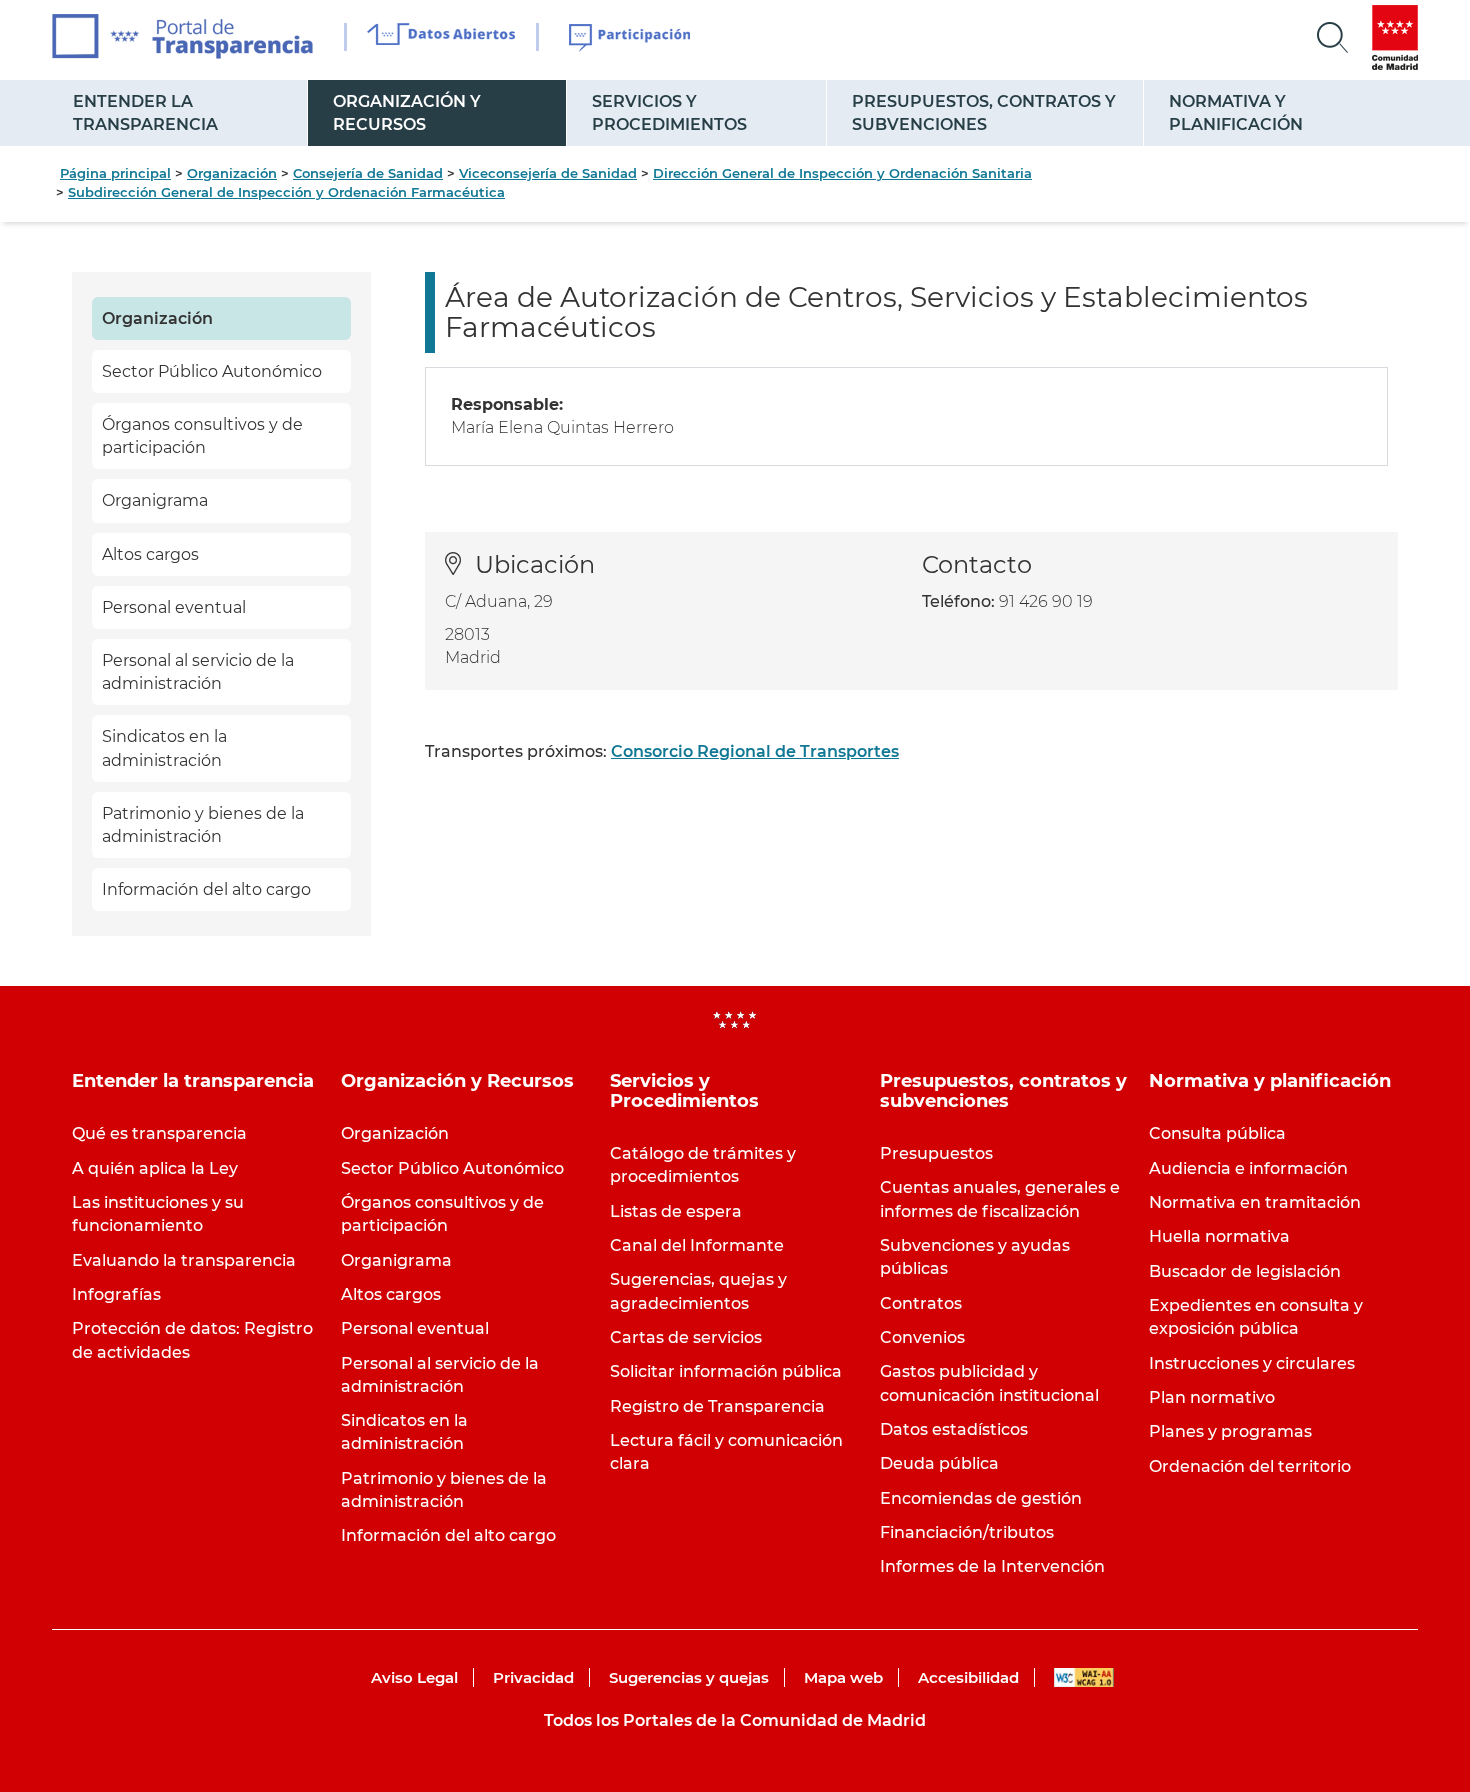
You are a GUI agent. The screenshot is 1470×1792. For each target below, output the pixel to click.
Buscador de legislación (1245, 1271)
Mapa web (843, 1677)
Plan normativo (1212, 1397)
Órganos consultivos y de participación (202, 436)
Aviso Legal (414, 1677)
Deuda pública (939, 1463)
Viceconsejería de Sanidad (548, 173)
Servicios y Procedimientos (669, 113)
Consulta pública (1217, 1133)
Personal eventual (174, 607)
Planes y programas (1230, 1431)
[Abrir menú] (1333, 38)
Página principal (115, 173)
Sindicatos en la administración (164, 748)
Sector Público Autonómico (212, 371)
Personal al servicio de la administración (198, 672)
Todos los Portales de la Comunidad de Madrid (735, 1720)
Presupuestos (936, 1153)
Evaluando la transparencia (184, 1260)
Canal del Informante (697, 1245)
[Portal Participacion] (630, 38)
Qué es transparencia (159, 1133)
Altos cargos (150, 554)
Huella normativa (1219, 1236)
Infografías (116, 1294)
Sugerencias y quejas (689, 1677)
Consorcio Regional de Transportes (755, 751)
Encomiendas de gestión (981, 1498)
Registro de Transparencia (717, 1406)
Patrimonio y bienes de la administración (203, 825)
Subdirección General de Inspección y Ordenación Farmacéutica (286, 192)
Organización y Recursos (407, 113)
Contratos (921, 1303)
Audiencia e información (1248, 1168)
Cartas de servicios (686, 1337)
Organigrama (155, 500)
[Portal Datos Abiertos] (441, 37)
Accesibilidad (968, 1677)
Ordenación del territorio (1250, 1466)
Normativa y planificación (1236, 113)
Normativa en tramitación (1255, 1202)
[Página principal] (182, 36)
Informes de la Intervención (992, 1566)
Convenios (922, 1337)
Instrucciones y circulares (1252, 1363)
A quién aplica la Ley (155, 1168)
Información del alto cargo (206, 889)
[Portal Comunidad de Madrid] (1395, 37)
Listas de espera (676, 1211)
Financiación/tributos (967, 1532)
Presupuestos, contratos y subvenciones (984, 113)
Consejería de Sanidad (368, 173)
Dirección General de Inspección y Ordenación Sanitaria (842, 173)
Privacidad (533, 1677)
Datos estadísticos (954, 1429)
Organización (232, 173)
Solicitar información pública (726, 1371)
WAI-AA (1084, 1677)
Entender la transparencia (145, 113)
